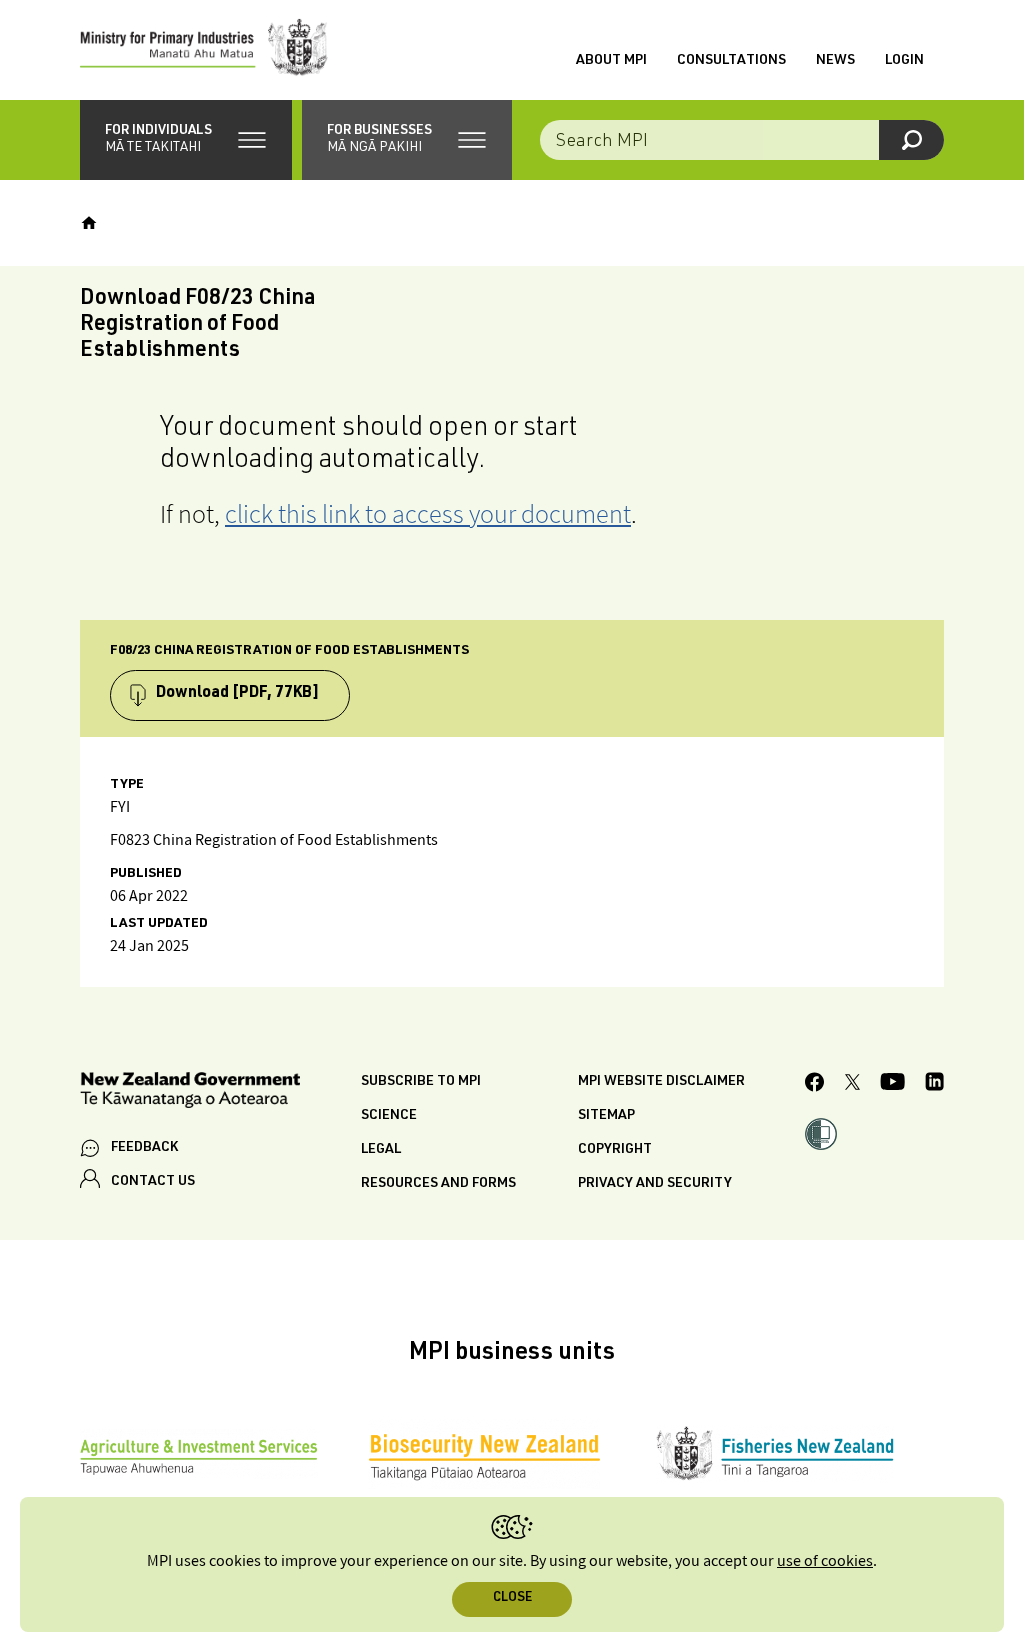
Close (512, 1598)
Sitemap (606, 1116)
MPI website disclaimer (661, 1082)
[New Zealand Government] (190, 1093)
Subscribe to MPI (421, 1082)
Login (904, 61)
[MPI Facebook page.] (815, 1085)
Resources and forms (438, 1184)
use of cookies (825, 1561)
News (835, 61)
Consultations (731, 61)
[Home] (89, 223)
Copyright (615, 1150)
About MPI (611, 61)
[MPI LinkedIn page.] (934, 1084)
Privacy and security (655, 1184)
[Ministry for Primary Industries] (204, 50)
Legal (381, 1150)
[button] (186, 140)
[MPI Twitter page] (852, 1085)
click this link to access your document (428, 513)
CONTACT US (153, 1182)
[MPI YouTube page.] (892, 1084)
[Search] (911, 140)
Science (389, 1116)
